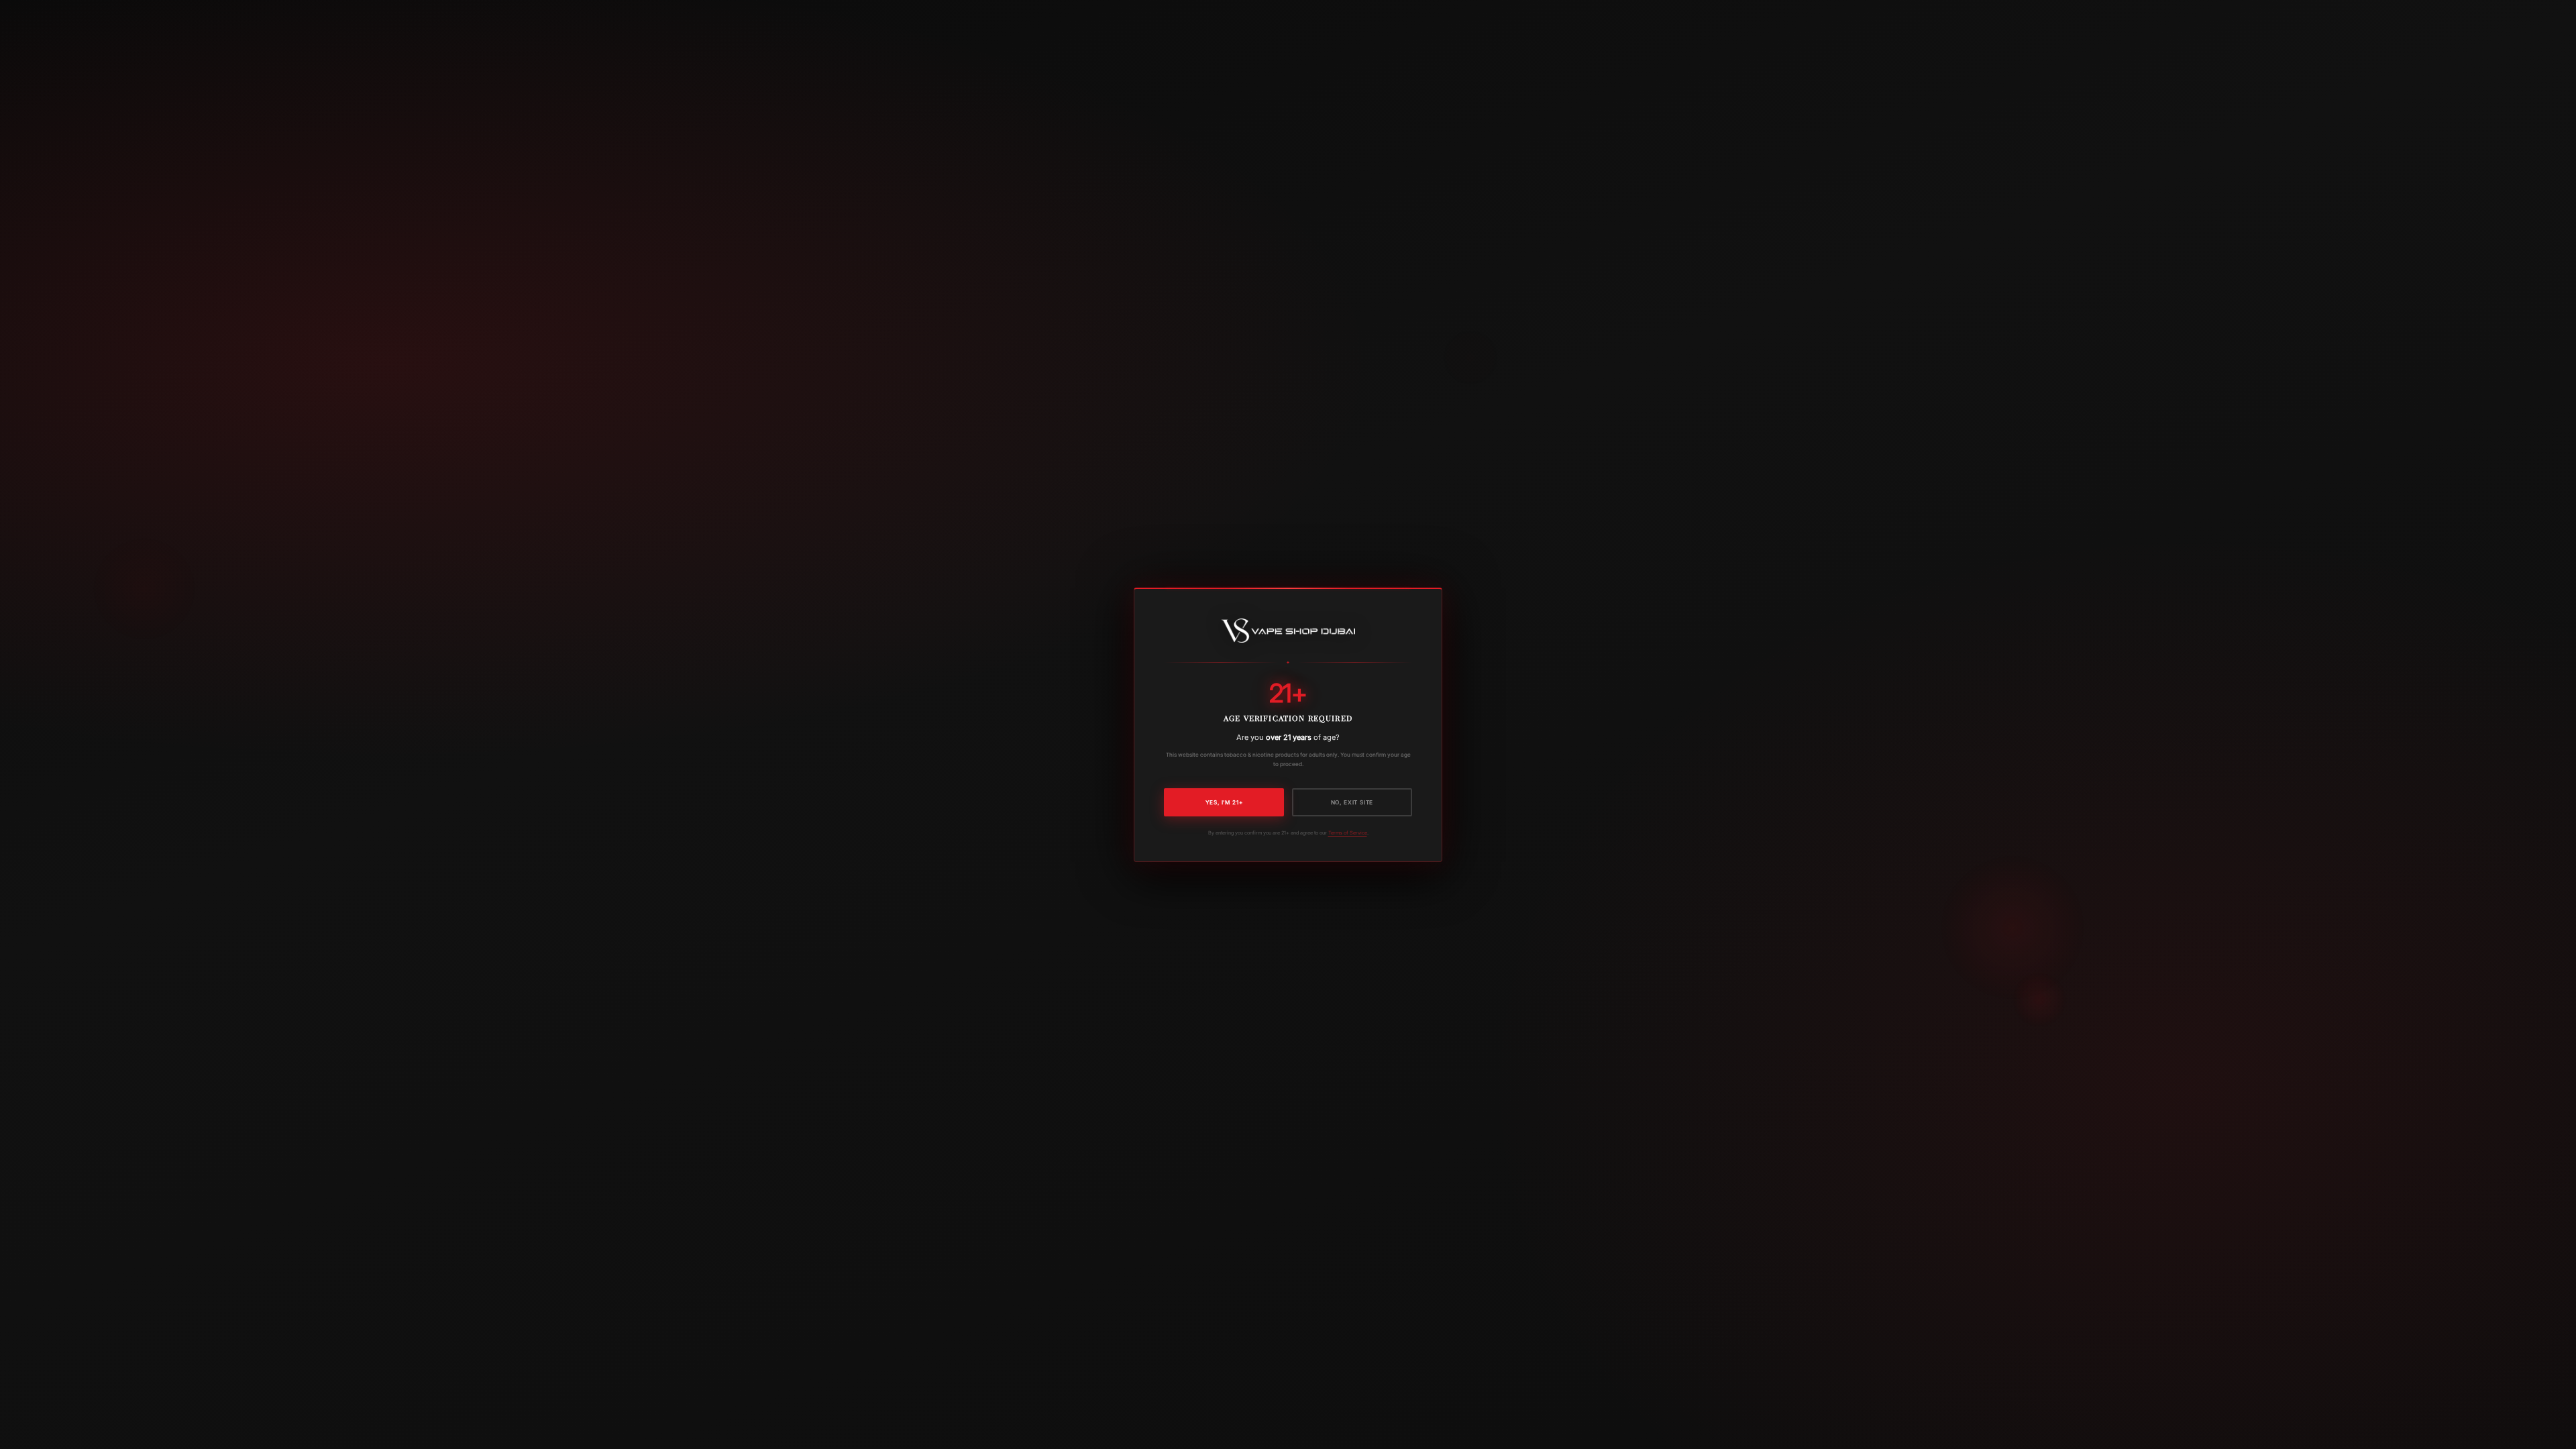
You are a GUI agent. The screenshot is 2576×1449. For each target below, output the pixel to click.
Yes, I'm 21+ (1224, 802)
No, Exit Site (1352, 802)
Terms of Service (1348, 832)
